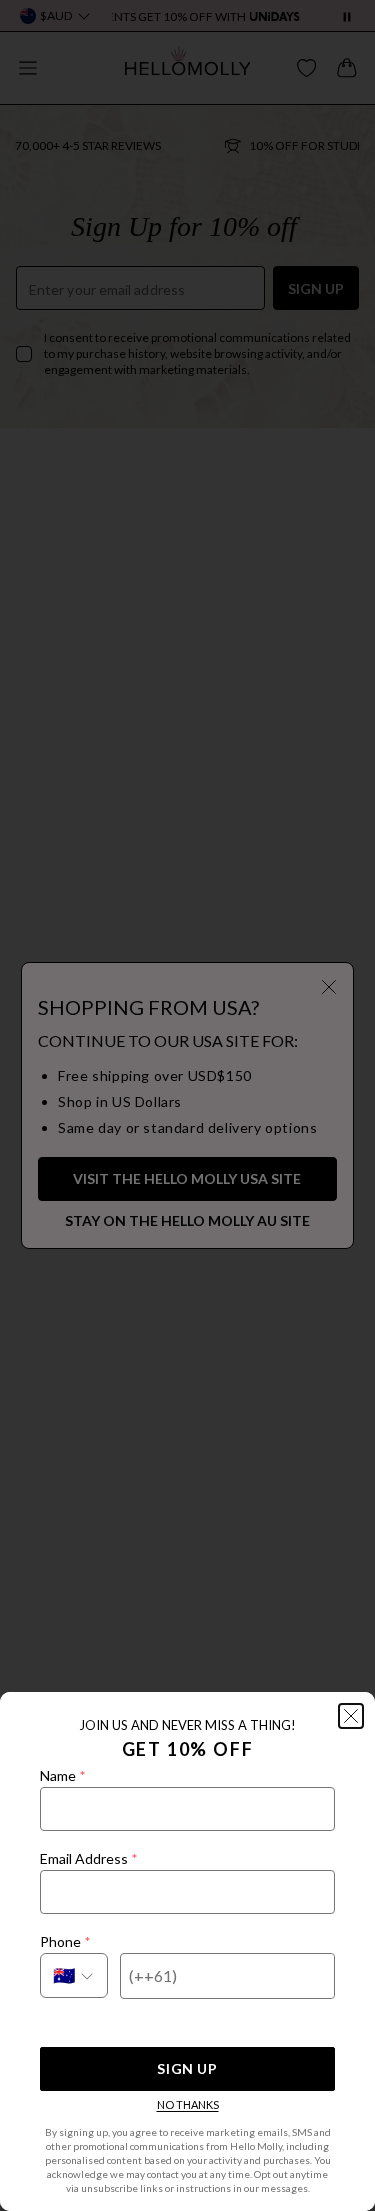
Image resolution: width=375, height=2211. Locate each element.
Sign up (187, 2068)
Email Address (88, 1858)
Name (62, 1775)
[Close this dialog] (351, 1716)
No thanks (188, 2104)
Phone (65, 1941)
